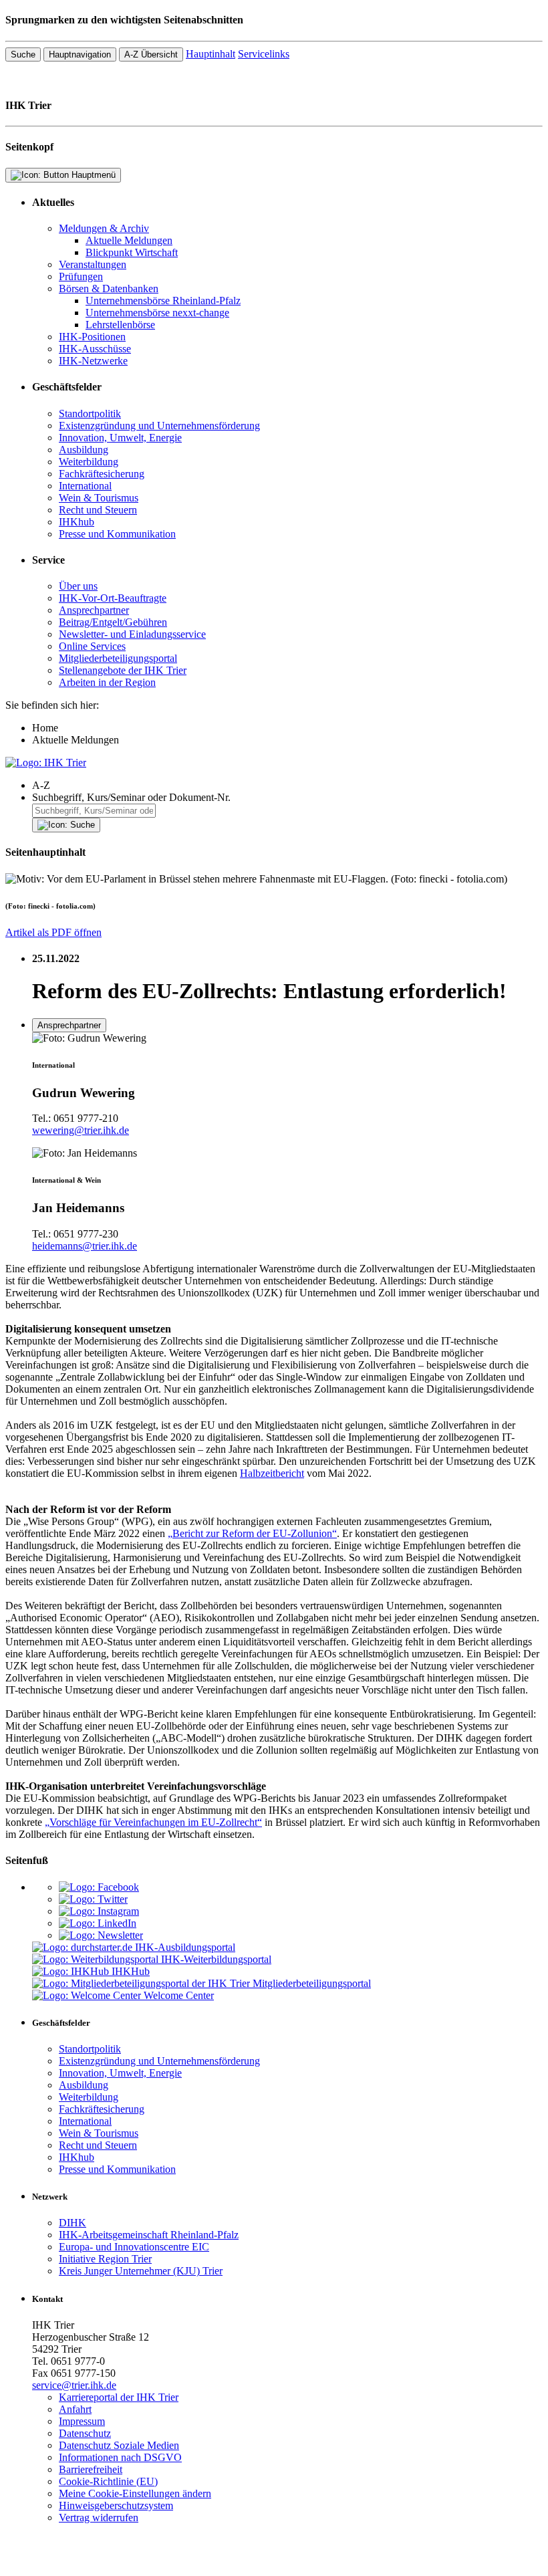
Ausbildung (84, 450)
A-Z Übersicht (151, 54)
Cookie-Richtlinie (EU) (108, 2481)
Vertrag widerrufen (99, 2518)
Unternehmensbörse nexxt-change (157, 313)
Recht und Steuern (98, 510)
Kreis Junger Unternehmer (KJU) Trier (141, 2271)
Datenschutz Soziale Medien (119, 2445)
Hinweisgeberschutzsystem (116, 2505)
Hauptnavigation (80, 54)
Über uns (78, 586)
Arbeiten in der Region (107, 682)
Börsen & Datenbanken (109, 288)
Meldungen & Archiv (104, 228)
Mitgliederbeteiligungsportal (118, 658)
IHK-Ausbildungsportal (185, 1947)
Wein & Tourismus (99, 498)
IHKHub (131, 1971)
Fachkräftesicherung (102, 474)
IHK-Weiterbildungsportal (216, 1959)
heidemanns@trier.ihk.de (85, 1246)
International (85, 486)
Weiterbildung (89, 462)
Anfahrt (75, 2409)
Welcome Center (179, 1995)
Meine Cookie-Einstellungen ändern (135, 2493)
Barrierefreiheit (91, 2469)
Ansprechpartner (94, 610)
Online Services (92, 646)
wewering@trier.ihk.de (81, 1130)
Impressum (82, 2421)
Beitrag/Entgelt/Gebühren (113, 622)
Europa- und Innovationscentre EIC (134, 2247)
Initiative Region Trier (105, 2259)
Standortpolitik (90, 414)
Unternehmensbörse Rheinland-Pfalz (163, 301)
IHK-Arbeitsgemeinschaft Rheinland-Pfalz (149, 2235)
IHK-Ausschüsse (95, 349)
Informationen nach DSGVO (120, 2457)
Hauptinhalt (211, 54)
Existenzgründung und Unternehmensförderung (159, 426)
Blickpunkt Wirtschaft (132, 252)
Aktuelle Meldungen (129, 240)
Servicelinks (264, 54)
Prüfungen (81, 276)
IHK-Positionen (92, 337)
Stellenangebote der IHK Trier (123, 670)
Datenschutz (85, 2433)
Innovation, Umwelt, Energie (120, 438)
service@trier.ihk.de (74, 2385)
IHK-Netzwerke (93, 361)
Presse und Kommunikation (117, 534)
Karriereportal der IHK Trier (119, 2397)
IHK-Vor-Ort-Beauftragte (113, 598)
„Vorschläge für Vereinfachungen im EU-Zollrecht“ (153, 1822)
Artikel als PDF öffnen (53, 932)
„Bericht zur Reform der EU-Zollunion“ (252, 1533)
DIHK (73, 2223)
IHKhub (77, 522)
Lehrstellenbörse (120, 325)
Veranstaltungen (93, 264)
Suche (23, 54)
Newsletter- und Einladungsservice (132, 634)
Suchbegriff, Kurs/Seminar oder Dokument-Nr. (131, 797)
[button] (287, 786)
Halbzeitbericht (272, 1473)
